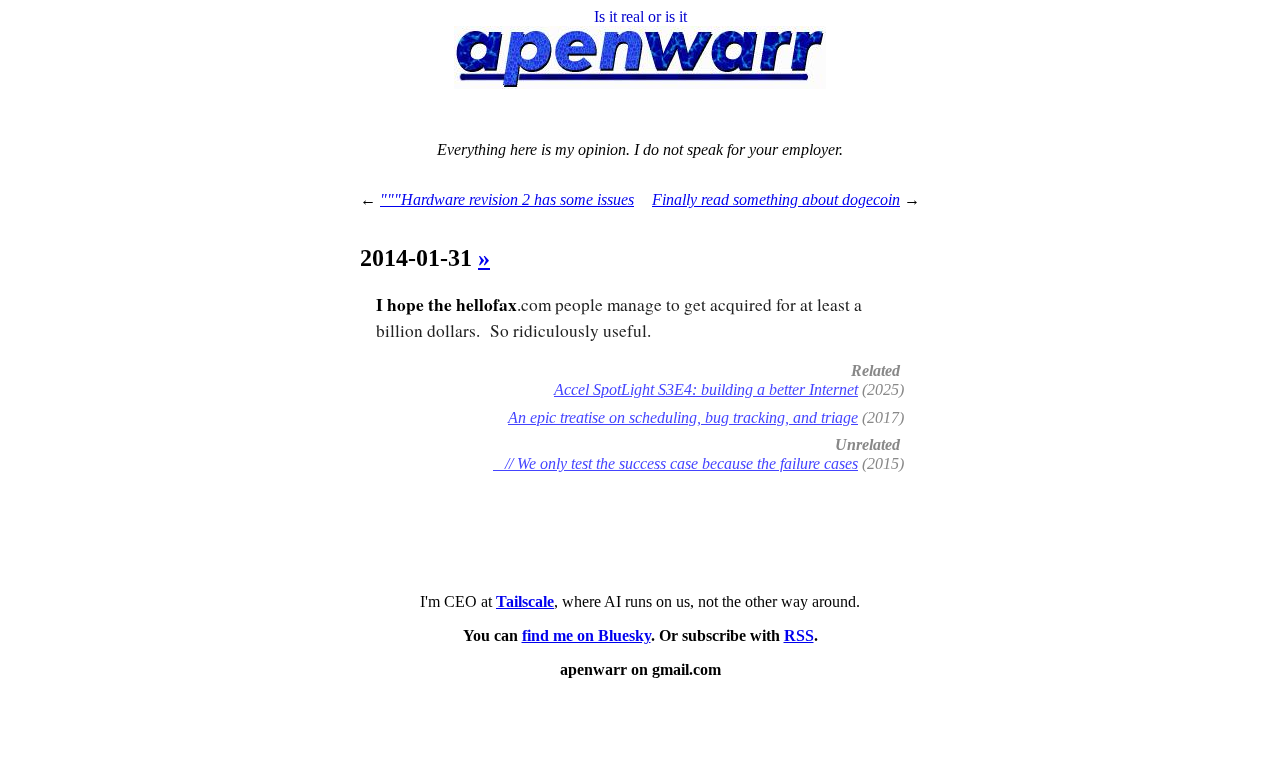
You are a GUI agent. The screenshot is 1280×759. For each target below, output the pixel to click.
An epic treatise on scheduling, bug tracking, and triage (683, 417)
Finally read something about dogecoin (776, 199)
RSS (799, 635)
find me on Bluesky (586, 635)
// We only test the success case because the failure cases (675, 463)
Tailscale (525, 601)
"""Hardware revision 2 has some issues (507, 199)
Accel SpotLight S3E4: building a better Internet (706, 389)
